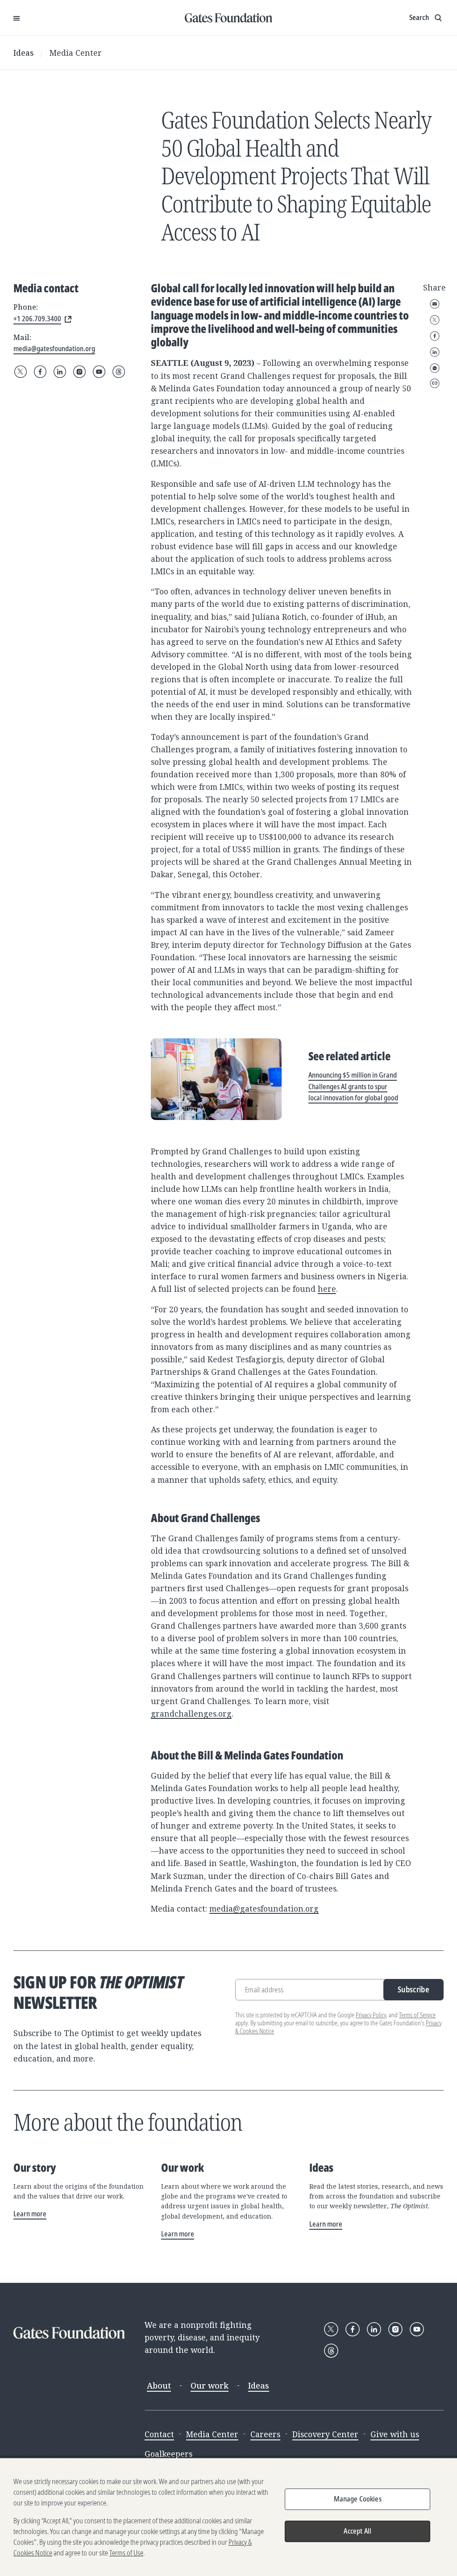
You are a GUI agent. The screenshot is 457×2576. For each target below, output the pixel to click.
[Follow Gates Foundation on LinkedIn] (60, 372)
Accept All (357, 2531)
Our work (210, 2385)
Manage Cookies (358, 2499)
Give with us (395, 2434)
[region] (228, 2517)
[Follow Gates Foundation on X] (21, 372)
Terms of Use (126, 2553)
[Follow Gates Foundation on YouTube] (99, 372)
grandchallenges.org (191, 1713)
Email (435, 304)
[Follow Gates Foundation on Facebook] (40, 372)
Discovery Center (325, 2434)
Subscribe (413, 1989)
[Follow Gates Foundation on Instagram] (79, 372)
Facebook (435, 336)
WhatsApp (435, 368)
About (159, 2385)
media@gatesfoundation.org (264, 1908)
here (327, 1289)
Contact (159, 2434)
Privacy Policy (371, 2015)
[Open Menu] (17, 18)
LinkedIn (435, 352)
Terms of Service (417, 2015)
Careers (265, 2434)
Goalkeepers (168, 2454)
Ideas (24, 53)
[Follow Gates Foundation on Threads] (119, 372)
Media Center (76, 53)
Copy (435, 383)
